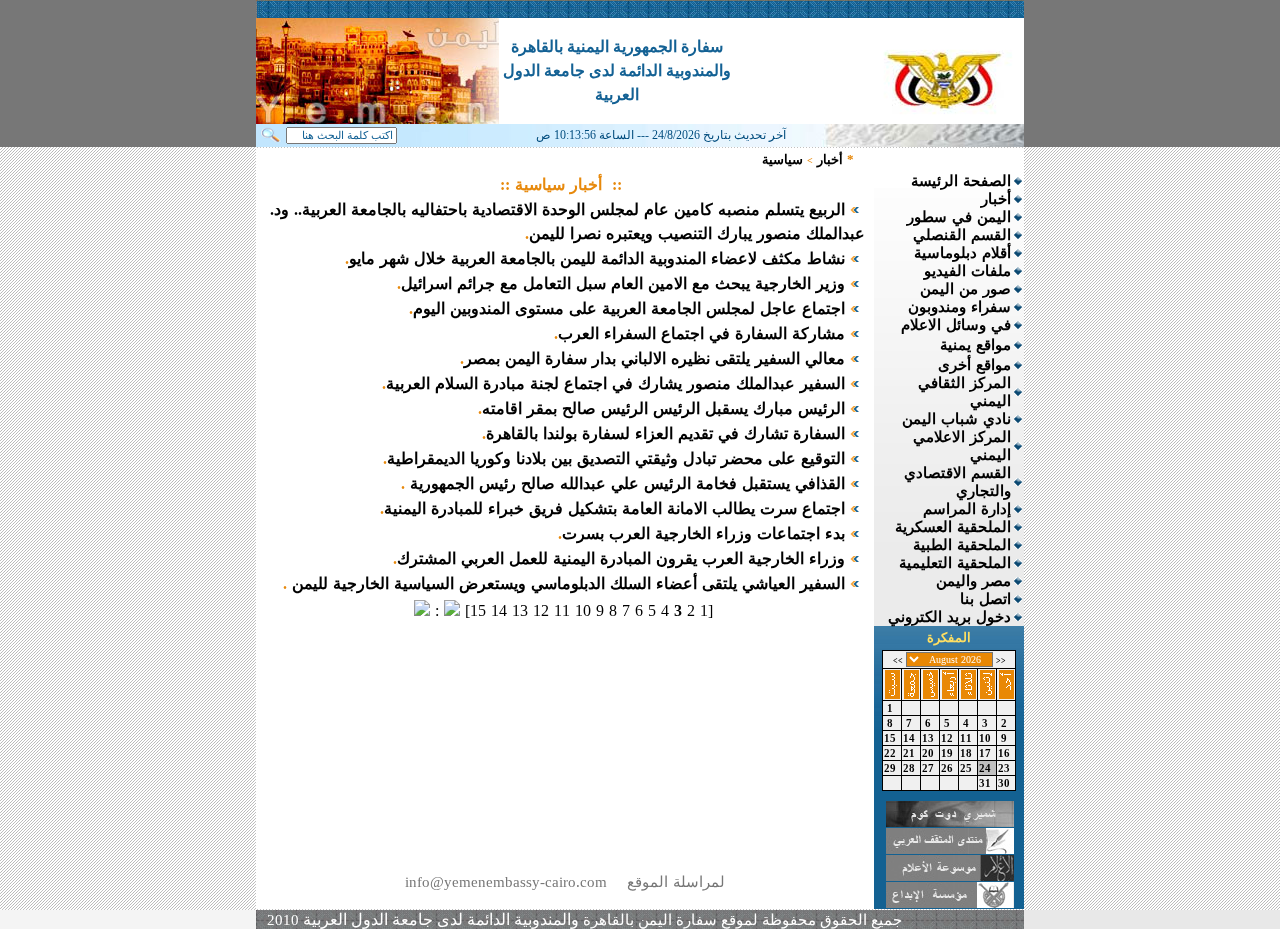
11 (968, 738)
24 (987, 768)
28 (911, 768)
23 (1006, 768)
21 (911, 753)
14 (911, 738)
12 (949, 738)
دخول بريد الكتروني (949, 617)
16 (1006, 753)
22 (892, 753)
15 (892, 738)
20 (930, 753)
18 (968, 753)
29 (892, 768)
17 (987, 753)
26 (949, 768)
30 (1006, 783)
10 (987, 738)
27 (930, 768)
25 (968, 768)
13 (930, 738)
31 (987, 783)
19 (949, 753)
